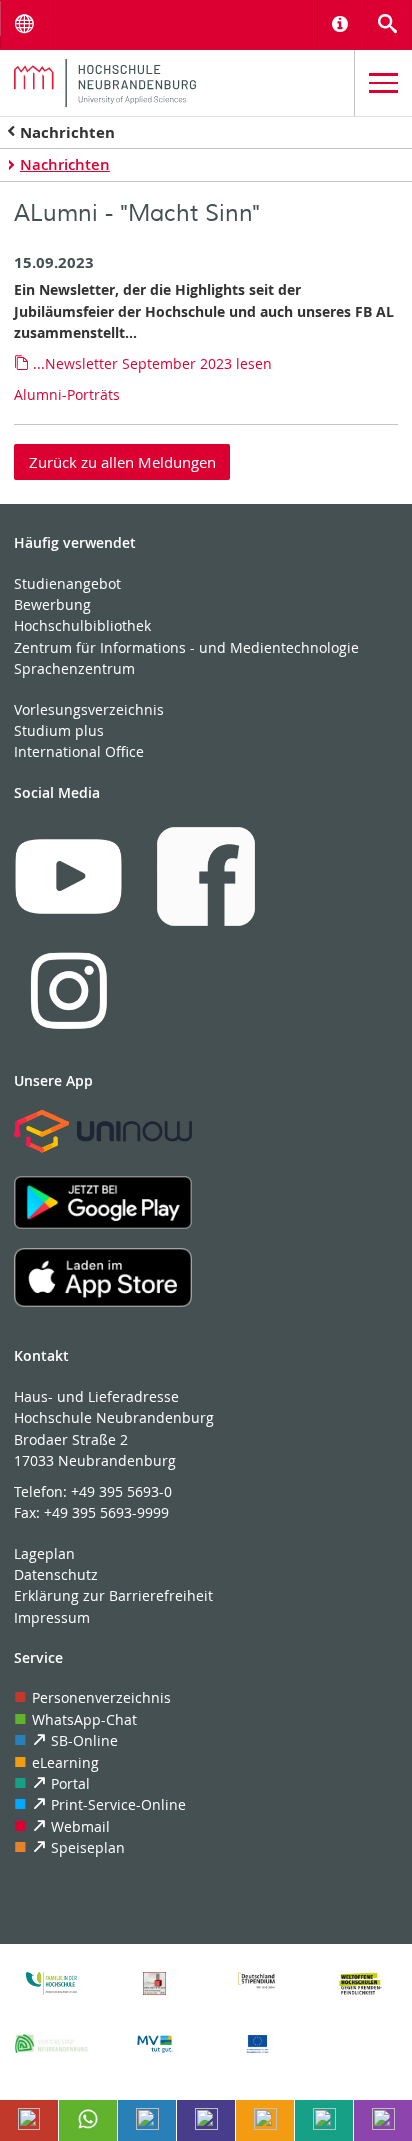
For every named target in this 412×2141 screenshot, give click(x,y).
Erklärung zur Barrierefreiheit (113, 1595)
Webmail (80, 1826)
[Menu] (383, 83)
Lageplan (44, 1553)
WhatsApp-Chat (84, 1719)
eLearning (65, 1762)
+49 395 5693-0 (121, 1491)
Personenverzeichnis (101, 1697)
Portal (70, 1783)
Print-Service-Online (118, 1804)
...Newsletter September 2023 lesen (152, 363)
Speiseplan (88, 1847)
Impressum (52, 1617)
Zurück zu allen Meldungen (122, 462)
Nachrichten (67, 132)
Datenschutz (56, 1574)
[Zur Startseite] (177, 83)
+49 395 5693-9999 (106, 1512)
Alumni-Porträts (67, 394)
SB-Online (84, 1740)
